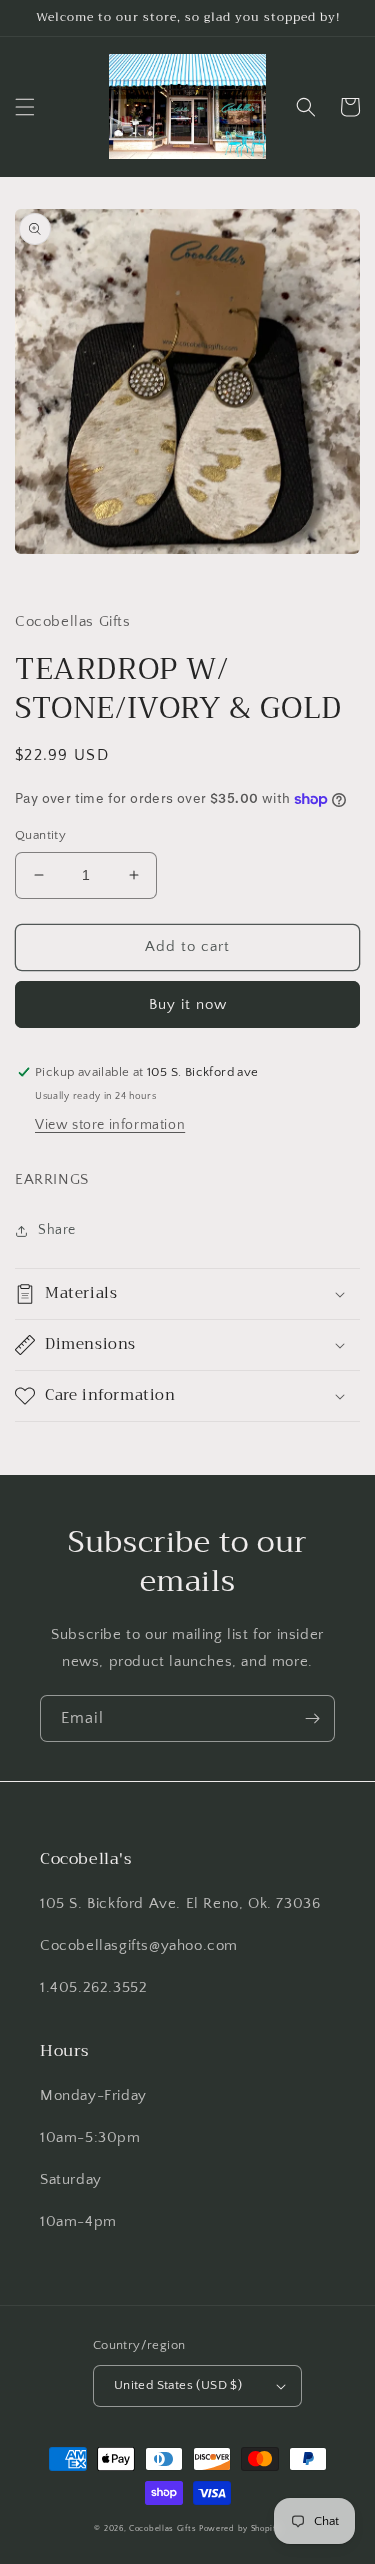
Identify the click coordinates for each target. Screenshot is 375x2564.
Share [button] (57, 1230)
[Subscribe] (312, 1718)
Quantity (40, 835)
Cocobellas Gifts (162, 2528)
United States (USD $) (178, 2385)
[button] (25, 107)
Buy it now (188, 1004)
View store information (110, 1125)
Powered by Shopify (240, 2528)
